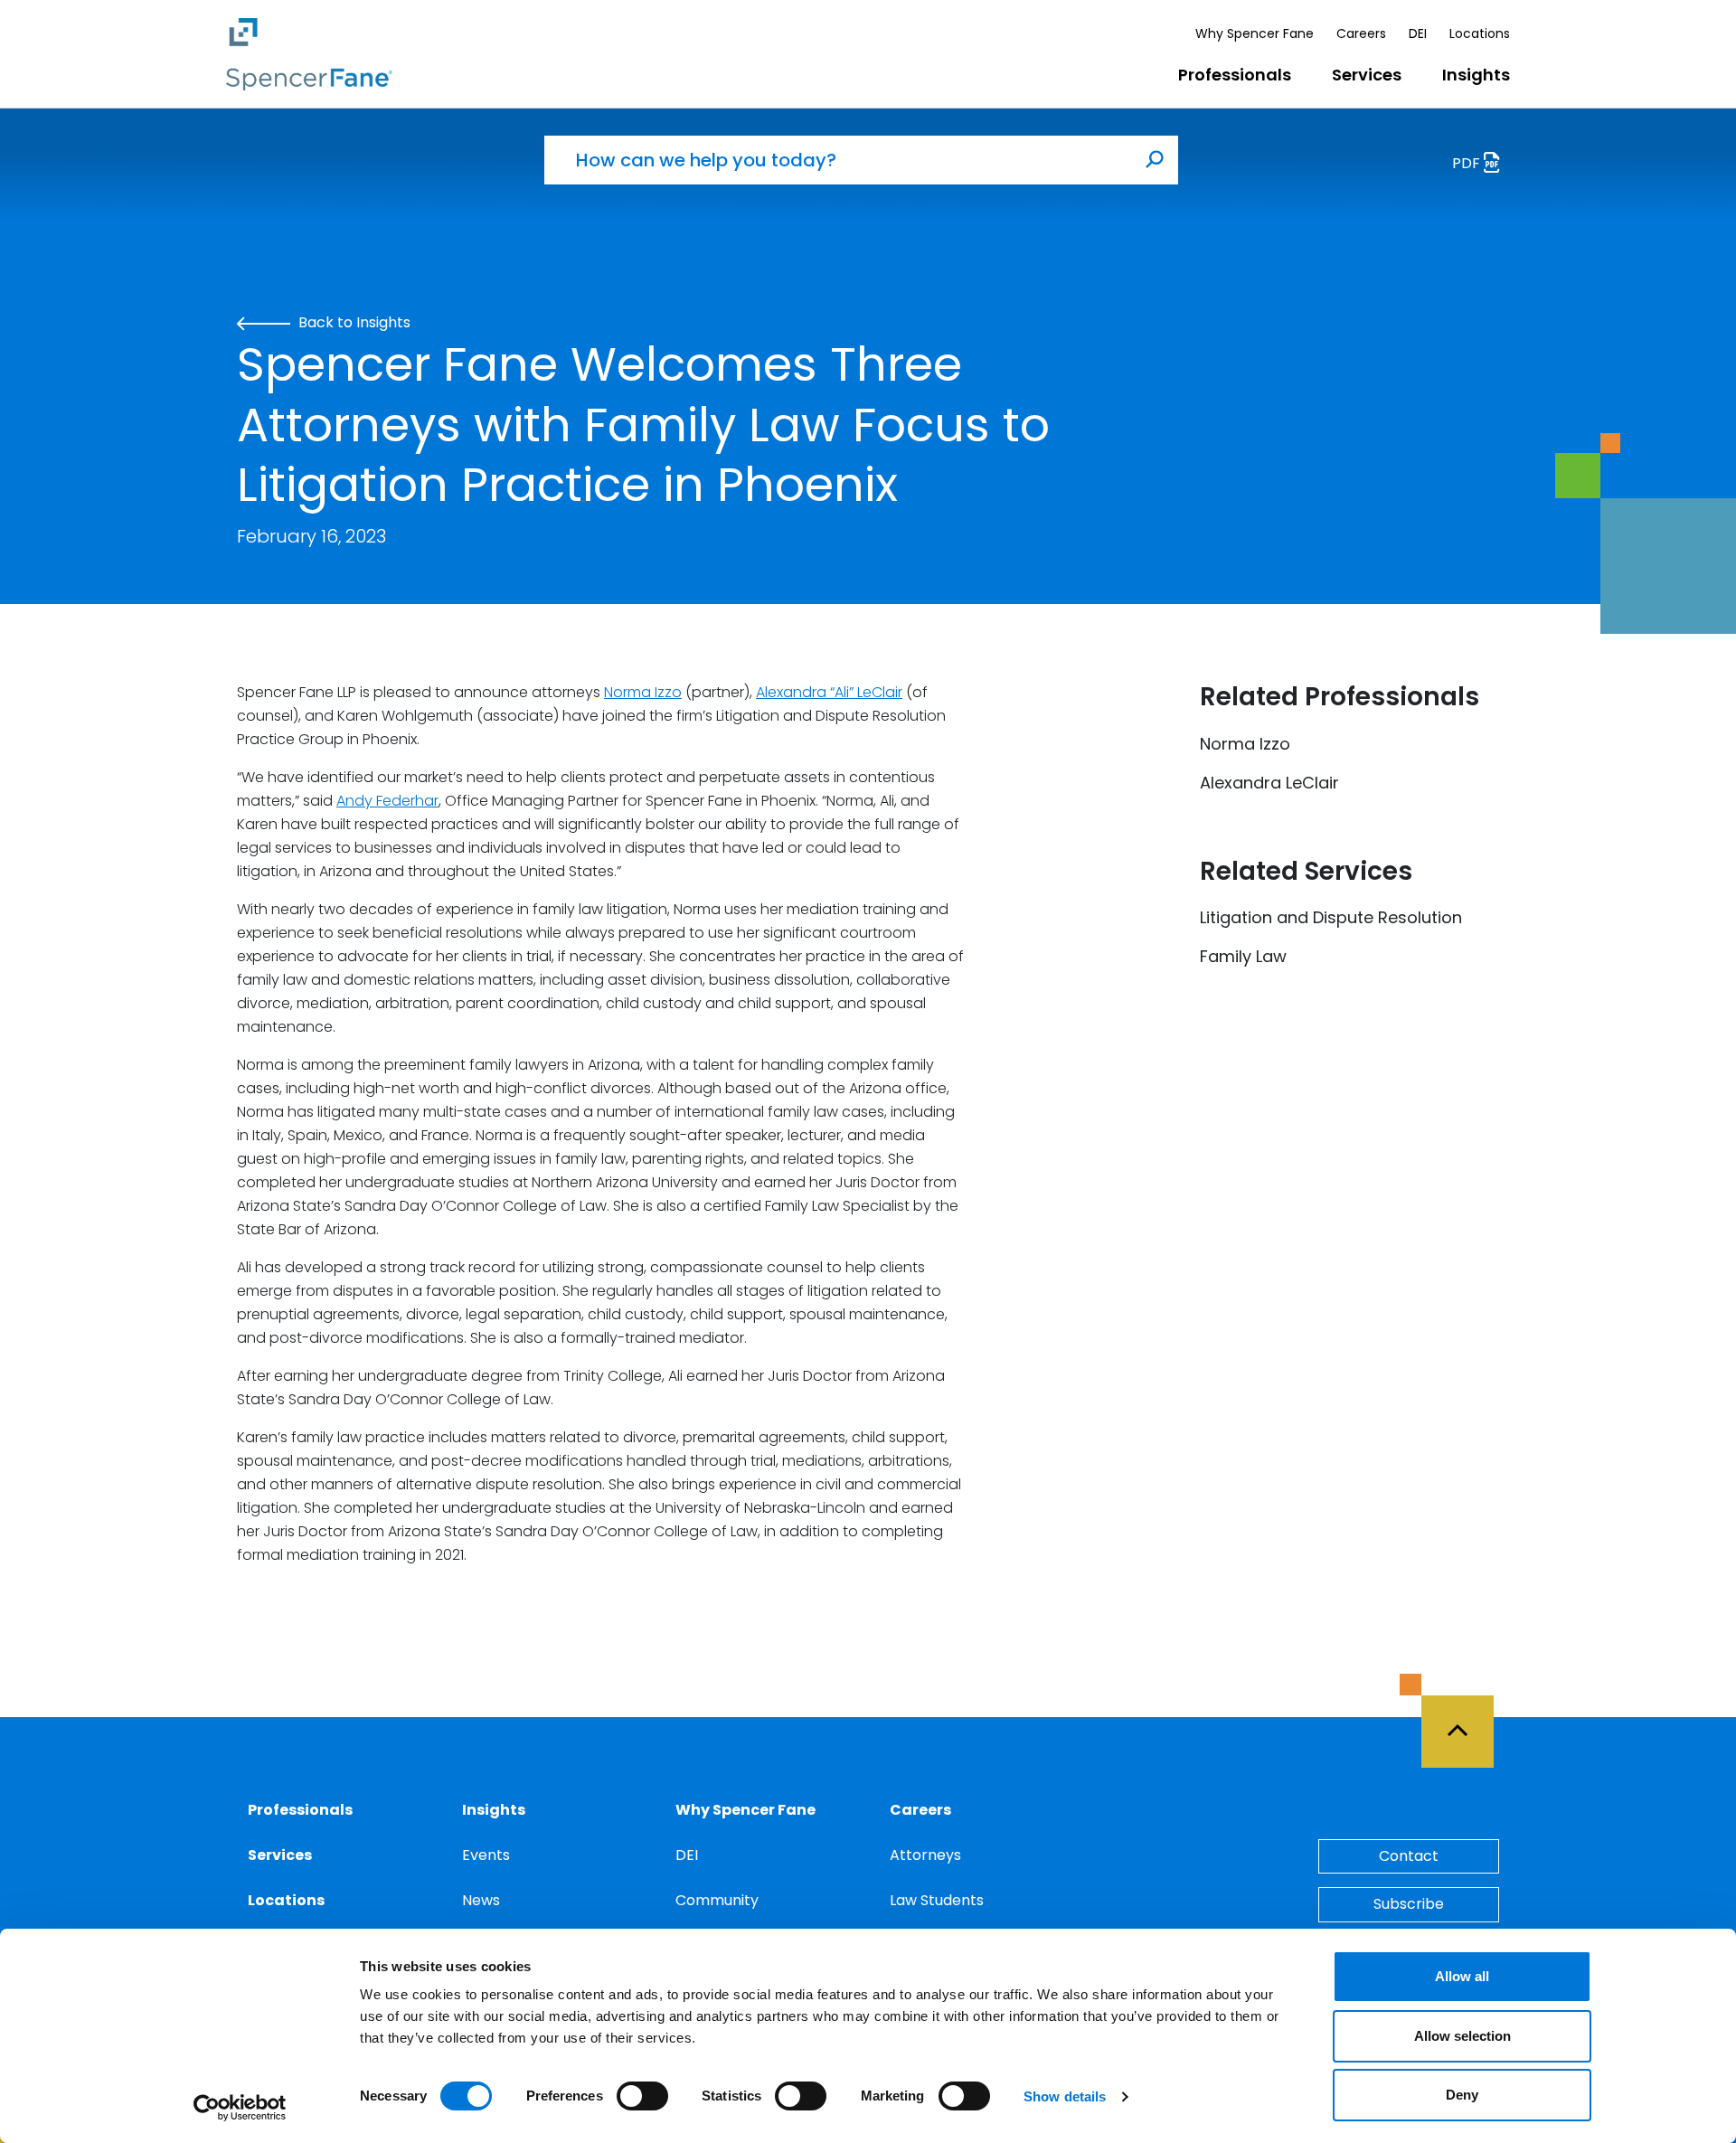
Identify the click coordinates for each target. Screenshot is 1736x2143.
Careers (1361, 33)
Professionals (1235, 75)
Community (717, 1900)
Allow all (1462, 1976)
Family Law (1243, 956)
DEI (1418, 33)
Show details (1065, 2096)
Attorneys (925, 1855)
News (481, 1900)
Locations (1480, 33)
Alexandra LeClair (1269, 783)
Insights (1476, 75)
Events (486, 1855)
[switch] (642, 2096)
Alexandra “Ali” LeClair (829, 692)
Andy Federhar (387, 801)
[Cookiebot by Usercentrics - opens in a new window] (240, 2108)
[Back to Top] (1466, 1721)
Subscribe (1409, 1904)
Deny (1462, 2095)
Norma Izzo (643, 692)
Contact (1409, 1856)
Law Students (937, 1900)
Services (1367, 75)
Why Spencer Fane (1255, 33)
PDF (1468, 163)
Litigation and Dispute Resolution (1331, 917)
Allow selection (1462, 2036)
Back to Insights (353, 322)
